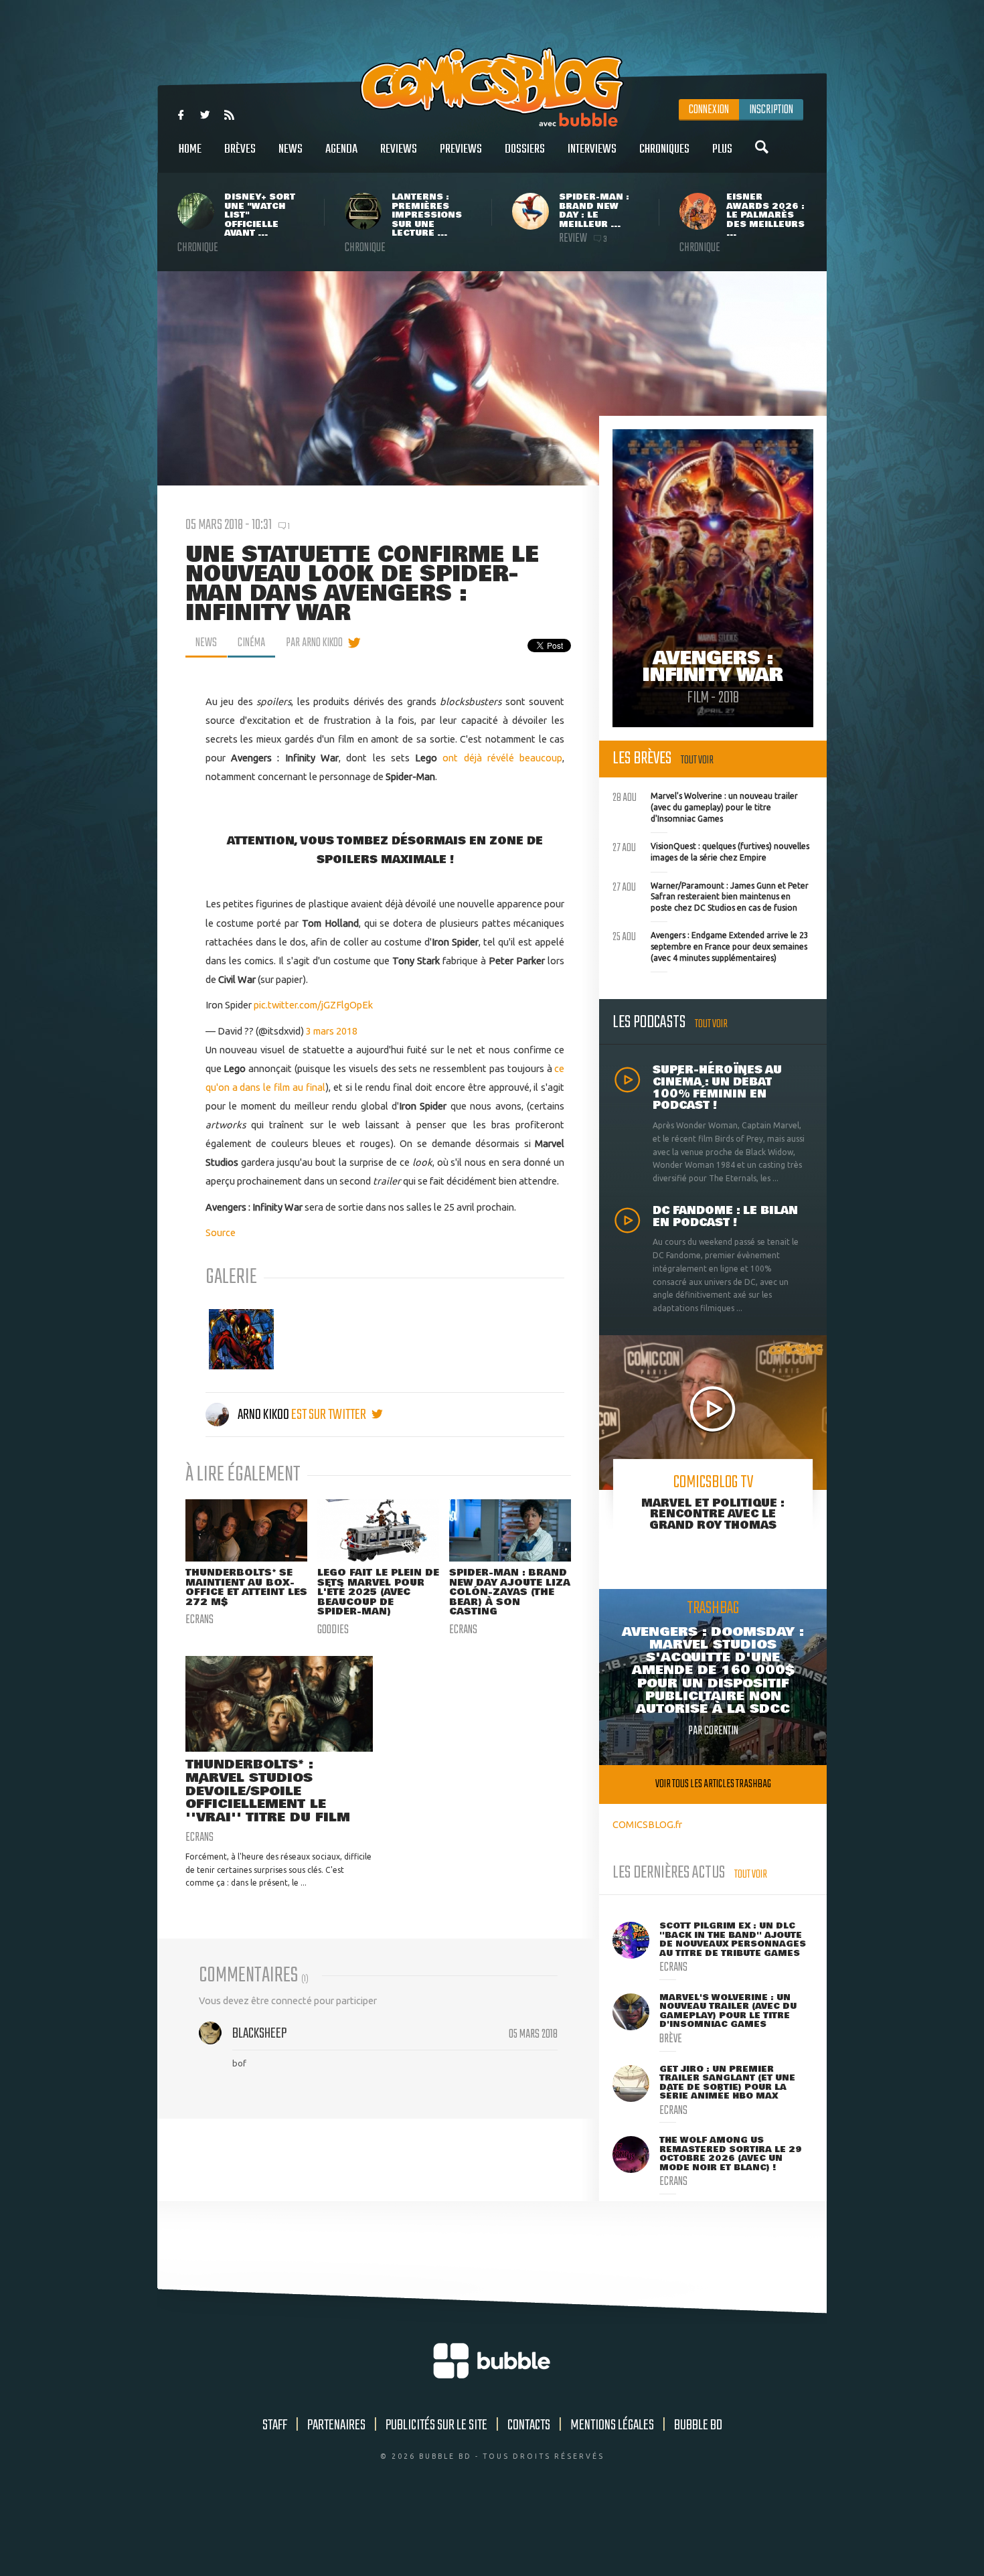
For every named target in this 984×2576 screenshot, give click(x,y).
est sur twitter (330, 1415)
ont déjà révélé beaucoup (502, 758)
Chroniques (664, 149)
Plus (722, 149)
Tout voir (697, 760)
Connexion (709, 110)
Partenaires (336, 2425)
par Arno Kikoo (314, 643)
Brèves (240, 149)
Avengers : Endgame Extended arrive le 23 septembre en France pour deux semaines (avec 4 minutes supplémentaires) (711, 945)
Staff (275, 2425)
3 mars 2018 (332, 1031)
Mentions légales (612, 2425)
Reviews (399, 149)
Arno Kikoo (263, 1415)
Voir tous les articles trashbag (713, 1784)
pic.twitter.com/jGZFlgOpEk (313, 1005)
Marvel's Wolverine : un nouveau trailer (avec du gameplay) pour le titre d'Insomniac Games (705, 806)
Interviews (592, 149)
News (291, 149)
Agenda (341, 149)
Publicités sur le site (436, 2425)
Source (221, 1232)
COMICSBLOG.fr (647, 1824)
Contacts (529, 2425)
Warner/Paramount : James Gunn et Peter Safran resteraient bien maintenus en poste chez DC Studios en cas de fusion (711, 895)
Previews (461, 149)
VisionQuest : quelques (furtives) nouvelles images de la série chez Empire (711, 850)
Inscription (771, 110)
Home (190, 149)
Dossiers (525, 149)
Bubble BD (698, 2425)
